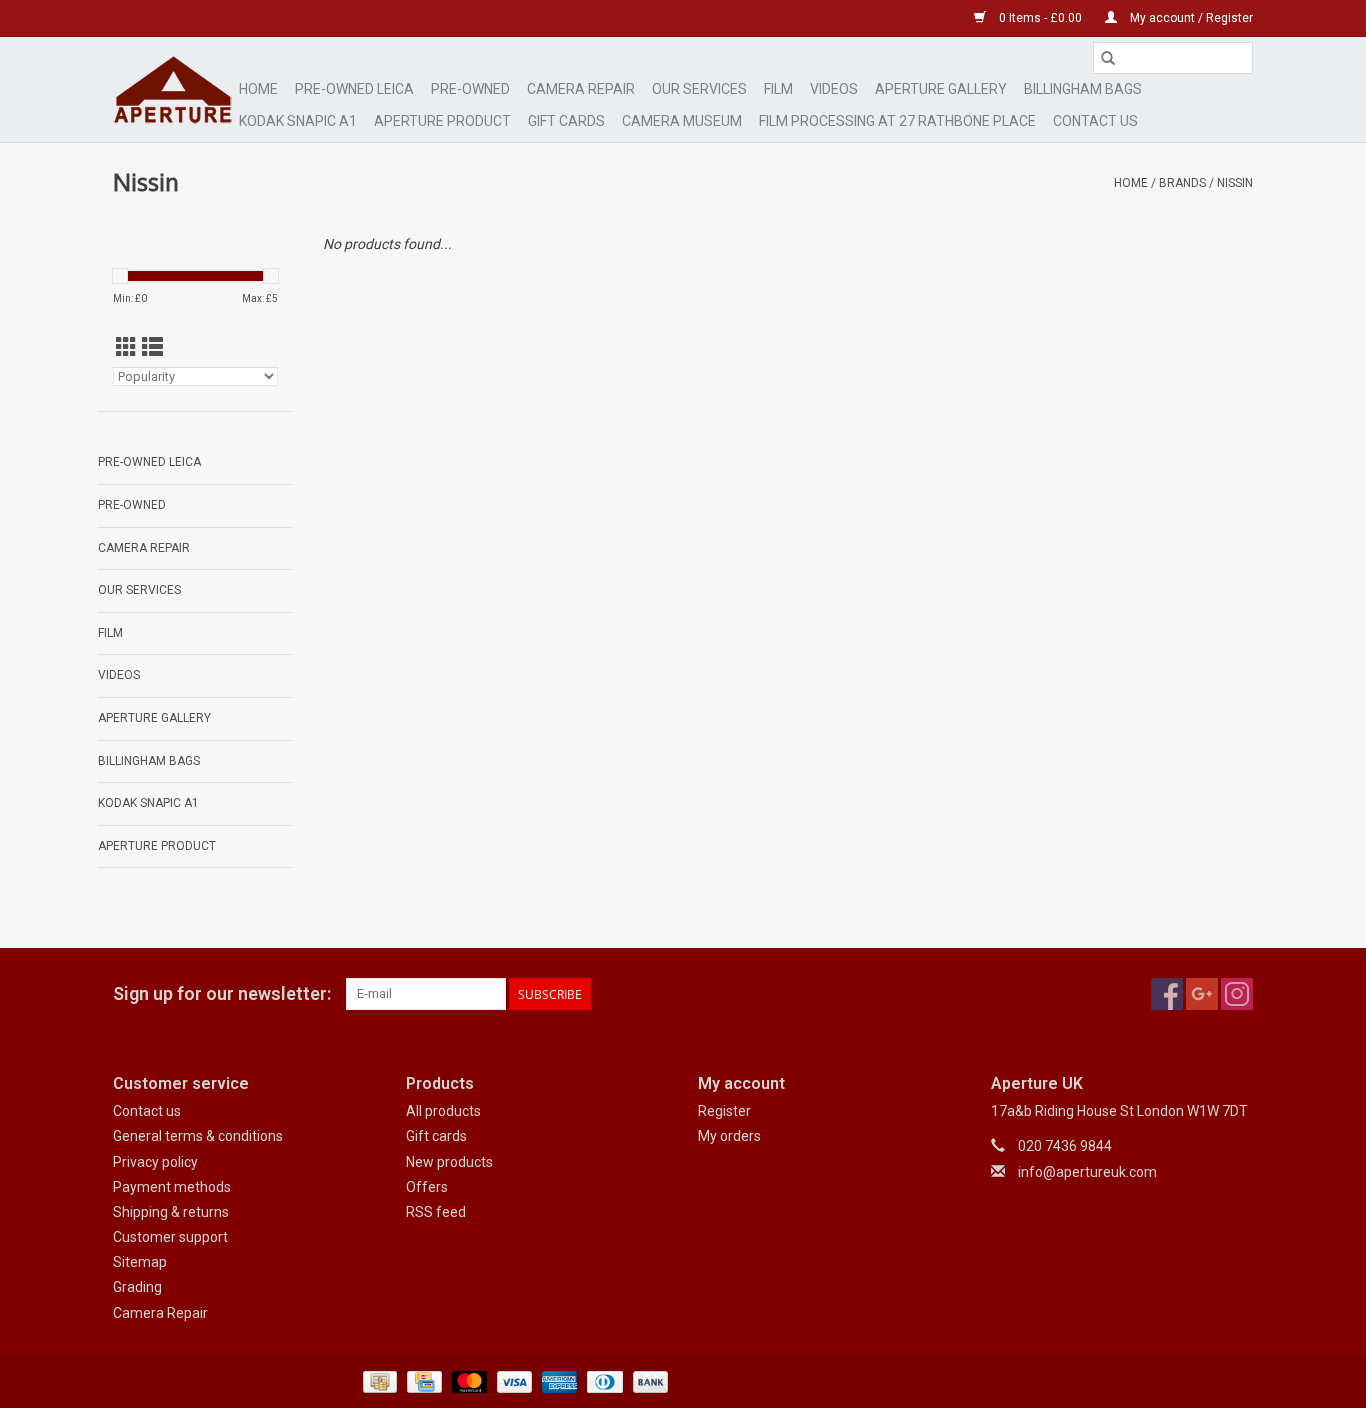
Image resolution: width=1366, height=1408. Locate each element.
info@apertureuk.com (1087, 1172)
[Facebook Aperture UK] (1167, 994)
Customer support (170, 1237)
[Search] (1108, 58)
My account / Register (1190, 18)
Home (258, 89)
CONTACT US (1095, 121)
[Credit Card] (422, 1381)
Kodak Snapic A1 (298, 121)
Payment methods (172, 1187)
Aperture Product (442, 121)
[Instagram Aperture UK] (1237, 994)
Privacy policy (155, 1162)
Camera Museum (682, 121)
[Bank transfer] (647, 1381)
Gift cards (566, 121)
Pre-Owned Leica (354, 89)
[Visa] (512, 1381)
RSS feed (436, 1212)
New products (449, 1162)
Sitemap (140, 1262)
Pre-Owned (470, 89)
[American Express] (557, 1381)
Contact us (147, 1111)
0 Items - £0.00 (1040, 18)
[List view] (152, 348)
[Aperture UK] (173, 89)
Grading (137, 1287)
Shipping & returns (171, 1212)
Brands (1182, 183)
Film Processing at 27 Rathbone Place (897, 121)
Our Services (699, 89)
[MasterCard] (467, 1381)
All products (443, 1111)
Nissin (1235, 183)
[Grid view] (126, 348)
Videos (834, 89)
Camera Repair (581, 89)
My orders (729, 1136)
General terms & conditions (198, 1136)
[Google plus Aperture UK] (1202, 994)
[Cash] (378, 1381)
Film (778, 89)
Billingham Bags (1083, 89)
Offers (427, 1187)
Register (724, 1111)
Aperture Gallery (941, 89)
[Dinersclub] (603, 1381)
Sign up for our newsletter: (222, 993)
